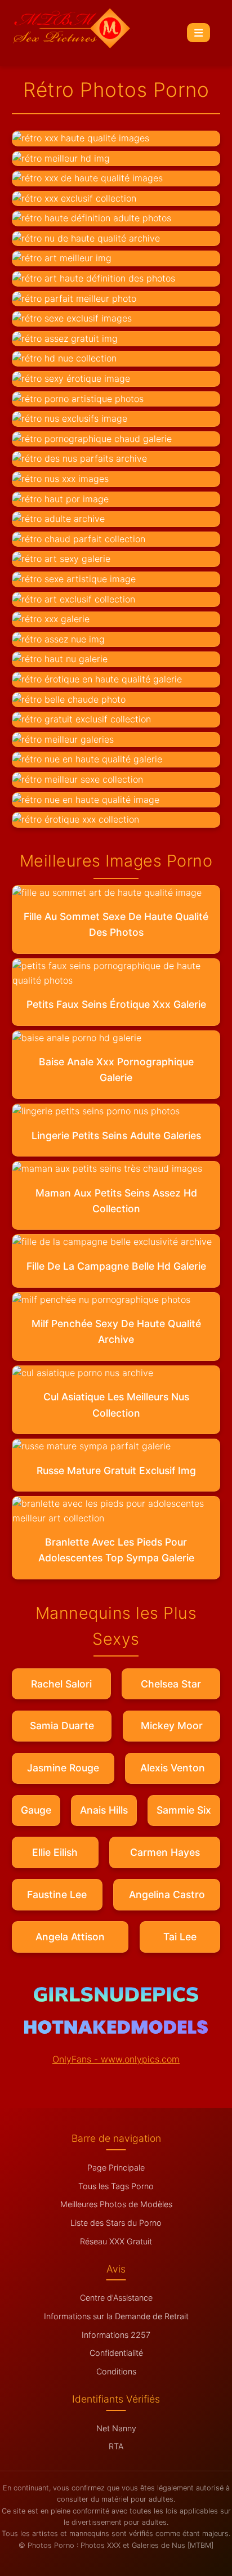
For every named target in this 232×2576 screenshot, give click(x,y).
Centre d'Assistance (116, 2298)
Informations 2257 (116, 2335)
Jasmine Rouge (63, 1768)
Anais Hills (104, 1810)
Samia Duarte (62, 1725)
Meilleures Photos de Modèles (116, 2204)
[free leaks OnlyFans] (116, 2030)
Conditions (116, 2371)
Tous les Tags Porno (116, 2186)
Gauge (36, 1810)
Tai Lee (180, 1937)
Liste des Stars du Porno (116, 2223)
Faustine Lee (57, 1894)
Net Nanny (116, 2428)
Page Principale (116, 2167)
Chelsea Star (171, 1684)
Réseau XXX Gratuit (116, 2241)
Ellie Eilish (55, 1852)
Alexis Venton (173, 1768)
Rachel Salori (61, 1684)
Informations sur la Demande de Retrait (116, 2316)
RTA (116, 2446)
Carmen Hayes (165, 1852)
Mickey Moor (172, 1725)
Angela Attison (70, 1937)
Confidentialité (116, 2353)
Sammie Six (184, 1810)
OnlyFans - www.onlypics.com (116, 2059)
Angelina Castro (167, 1894)
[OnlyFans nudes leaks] (116, 1998)
